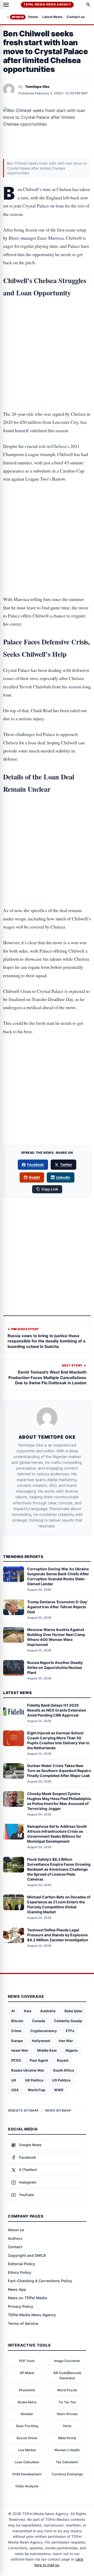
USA (15, 2090)
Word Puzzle (67, 2390)
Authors (15, 2238)
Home (33, 17)
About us (16, 2230)
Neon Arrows (67, 2414)
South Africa (64, 2070)
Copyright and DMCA (27, 2255)
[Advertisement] (47, 325)
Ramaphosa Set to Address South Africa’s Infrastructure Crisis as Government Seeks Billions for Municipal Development (57, 1834)
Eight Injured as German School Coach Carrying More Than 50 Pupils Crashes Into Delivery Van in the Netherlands (58, 1740)
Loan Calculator (27, 2462)
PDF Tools (27, 2361)
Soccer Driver (27, 2438)
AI (13, 2011)
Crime (16, 2031)
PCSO (16, 2060)
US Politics (61, 2080)
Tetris (67, 2426)
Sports (18, 17)
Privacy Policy (20, 2306)
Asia (28, 2011)
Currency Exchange (67, 2474)
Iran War (66, 2041)
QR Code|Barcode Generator (67, 2375)
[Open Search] (88, 5)
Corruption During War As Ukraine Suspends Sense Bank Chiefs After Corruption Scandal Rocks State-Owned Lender (58, 1576)
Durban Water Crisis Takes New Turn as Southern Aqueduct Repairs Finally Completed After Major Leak (59, 1771)
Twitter (66, 1165)
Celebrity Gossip (68, 2021)
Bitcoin (17, 2021)
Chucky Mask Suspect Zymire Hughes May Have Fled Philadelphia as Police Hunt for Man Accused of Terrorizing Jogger (59, 1801)
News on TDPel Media (27, 2298)
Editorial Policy (21, 2264)
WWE (59, 2090)
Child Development (27, 2474)
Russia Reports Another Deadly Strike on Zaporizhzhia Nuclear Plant (55, 1667)
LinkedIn (63, 1177)
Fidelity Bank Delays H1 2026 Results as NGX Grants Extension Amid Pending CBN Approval (57, 1710)
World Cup (36, 2090)
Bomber (27, 2414)
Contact (15, 2247)
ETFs (70, 2031)
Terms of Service (23, 2323)
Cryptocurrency (44, 2031)
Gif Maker (27, 2373)
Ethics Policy (19, 2272)
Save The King (27, 2426)
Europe (17, 2041)
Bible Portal (67, 2438)
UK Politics (34, 2080)
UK (14, 2080)
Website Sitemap (23, 2110)
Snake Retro (27, 2402)
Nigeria (72, 2050)
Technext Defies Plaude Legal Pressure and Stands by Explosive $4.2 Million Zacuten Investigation (58, 1935)
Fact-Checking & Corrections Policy (40, 2281)
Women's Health (67, 2450)
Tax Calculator (67, 2462)
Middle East (47, 2050)
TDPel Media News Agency (47, 4)
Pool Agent (39, 2060)
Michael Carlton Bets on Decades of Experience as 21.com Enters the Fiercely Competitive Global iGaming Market (59, 1904)
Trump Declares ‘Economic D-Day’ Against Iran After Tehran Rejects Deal (57, 1607)
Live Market (27, 2450)
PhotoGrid (27, 2390)
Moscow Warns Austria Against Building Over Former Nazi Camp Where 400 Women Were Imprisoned (56, 1637)
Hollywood (41, 2041)
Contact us (76, 17)
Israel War (20, 2050)
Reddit (34, 1177)
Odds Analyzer (27, 2486)
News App (17, 2289)
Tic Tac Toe (67, 2402)
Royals (63, 2060)
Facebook (36, 1165)
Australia (48, 2011)
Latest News (52, 17)
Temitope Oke (37, 87)
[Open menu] (6, 5)
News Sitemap (58, 2110)
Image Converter (67, 2361)
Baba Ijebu (73, 2011)
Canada (39, 2021)
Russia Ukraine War (28, 2070)
